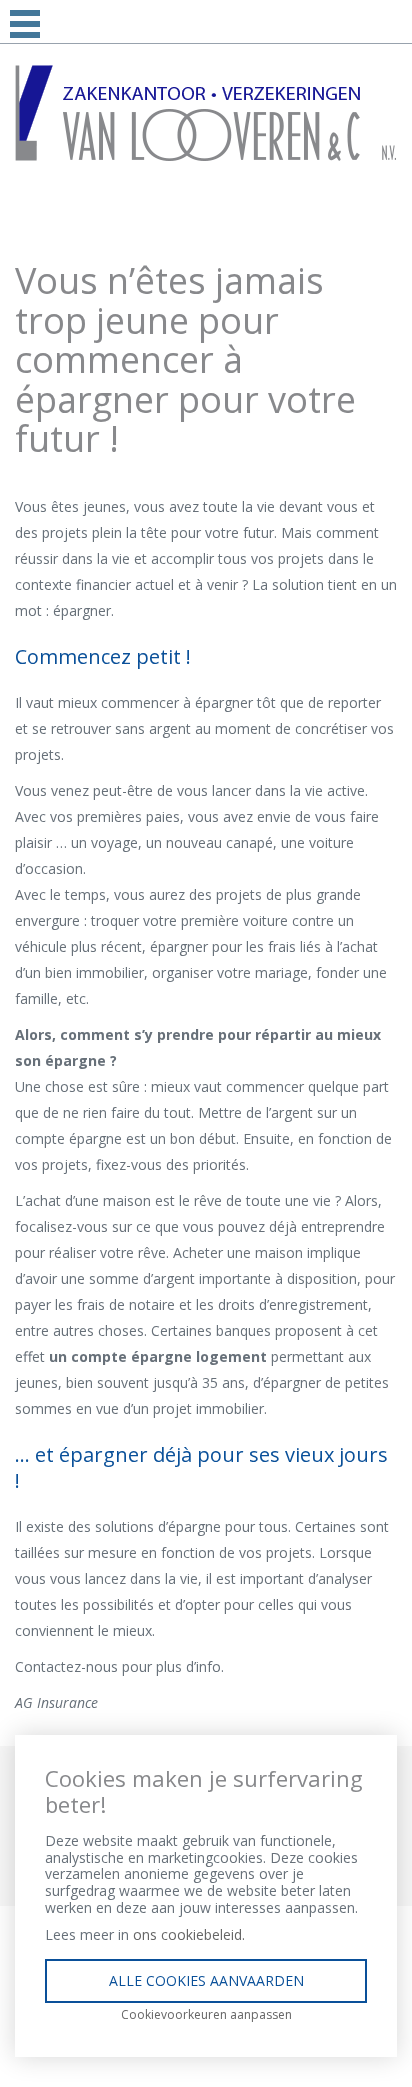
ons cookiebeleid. (189, 1934)
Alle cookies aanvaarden (206, 1980)
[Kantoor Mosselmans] (205, 111)
